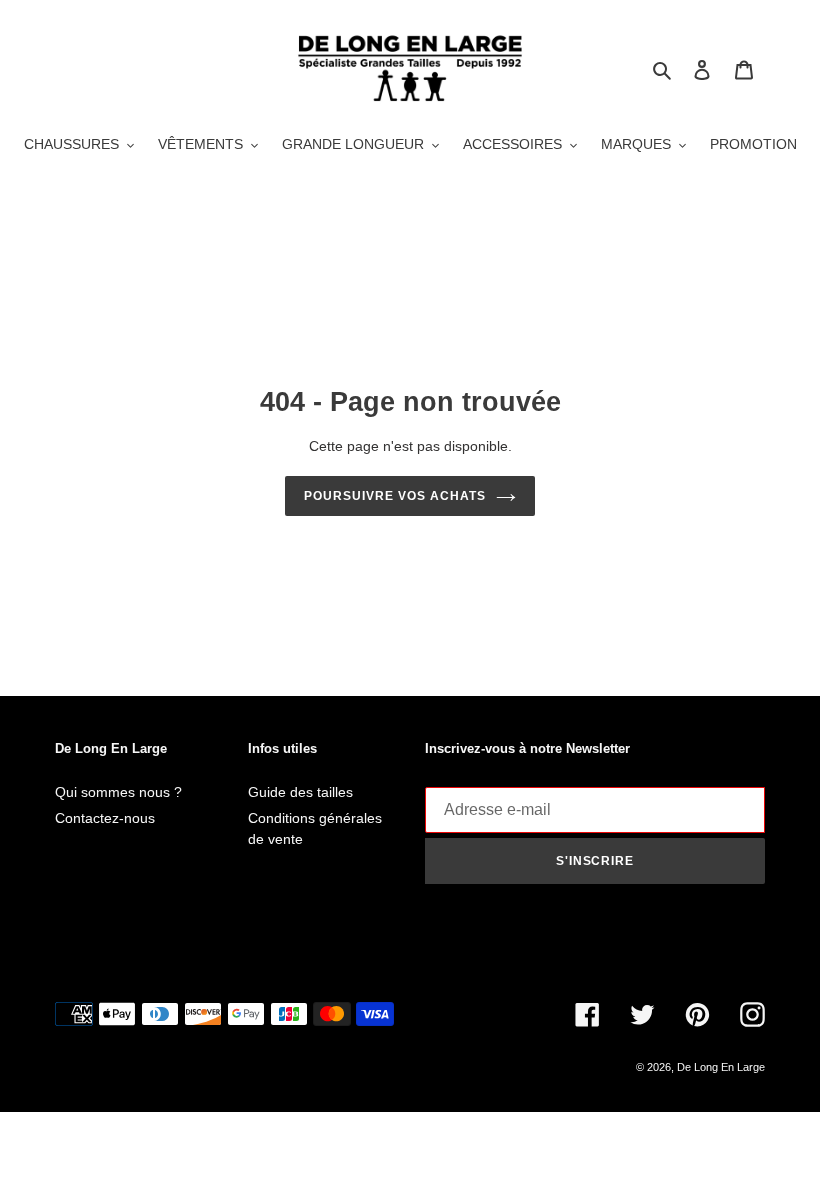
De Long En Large (721, 1067)
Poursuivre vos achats (394, 496)
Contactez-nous (105, 818)
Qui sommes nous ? (118, 792)
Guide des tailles (300, 792)
